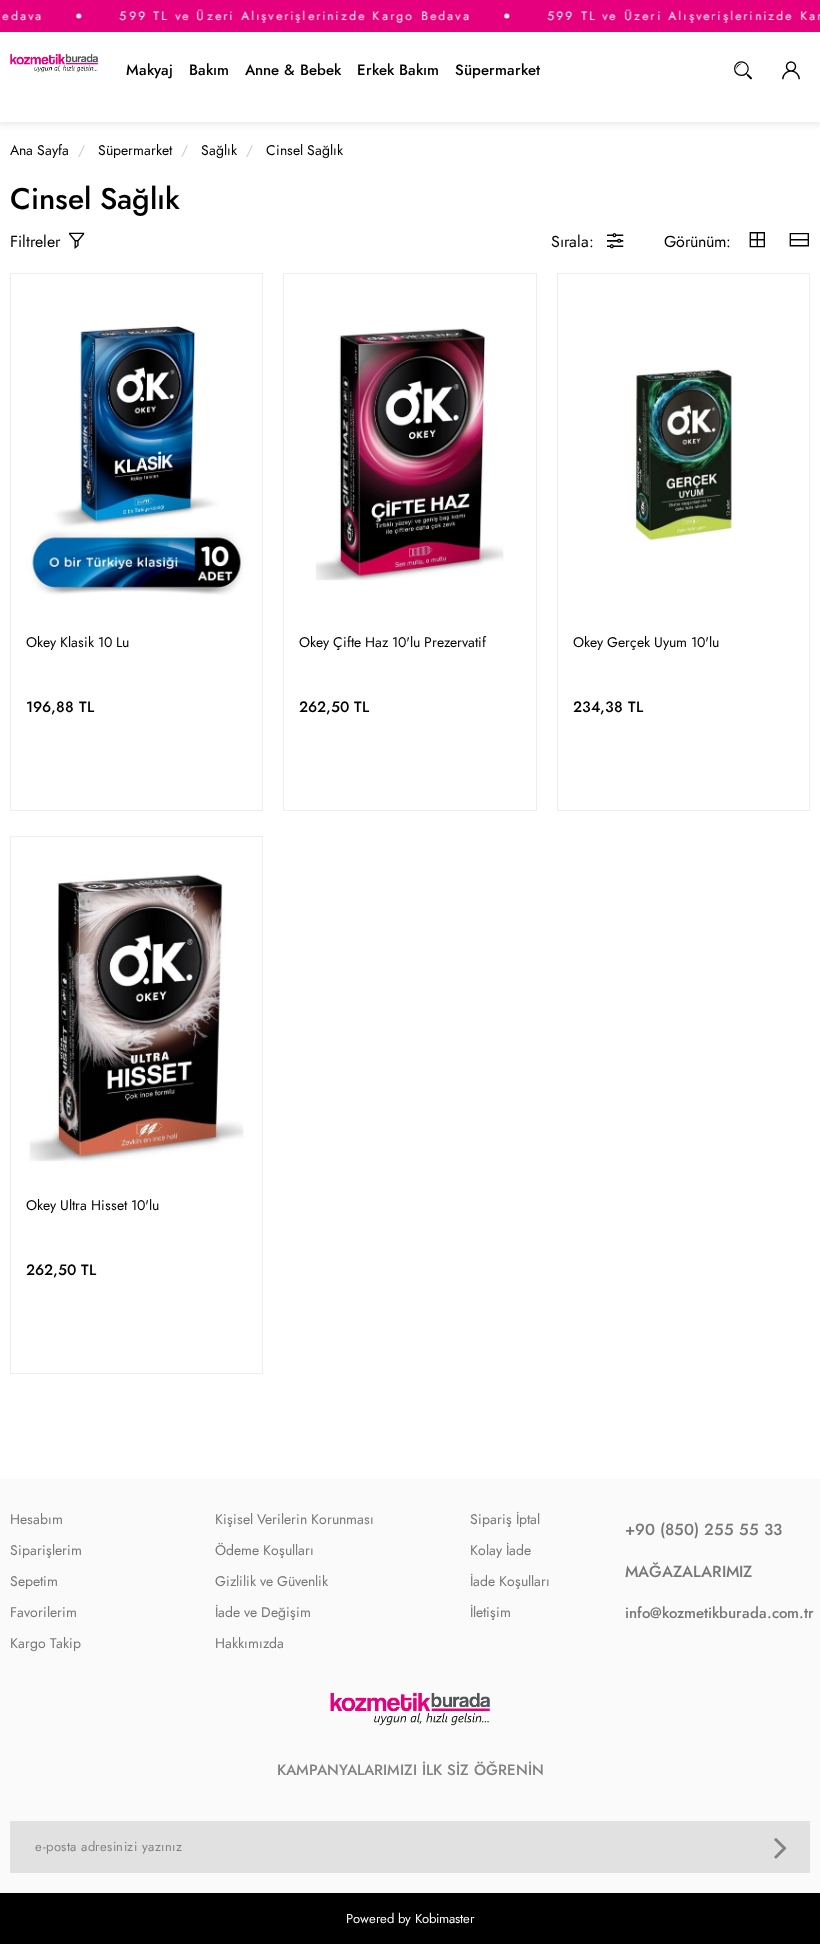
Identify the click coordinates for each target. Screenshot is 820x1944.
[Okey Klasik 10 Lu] (136, 455)
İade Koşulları (510, 1581)
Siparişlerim (46, 1550)
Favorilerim (43, 1612)
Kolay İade (500, 1550)
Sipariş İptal (505, 1519)
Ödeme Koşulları (264, 1550)
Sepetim (34, 1581)
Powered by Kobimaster (410, 1918)
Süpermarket (497, 70)
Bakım (209, 70)
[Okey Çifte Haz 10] (409, 455)
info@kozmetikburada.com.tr (712, 1613)
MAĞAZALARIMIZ (688, 1571)
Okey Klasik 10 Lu (77, 642)
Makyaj (149, 70)
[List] (799, 241)
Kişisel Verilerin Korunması (294, 1519)
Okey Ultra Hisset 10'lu (92, 1205)
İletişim (490, 1612)
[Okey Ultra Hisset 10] (136, 1018)
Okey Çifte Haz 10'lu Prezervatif (392, 642)
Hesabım (36, 1519)
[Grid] (757, 241)
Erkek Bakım (398, 70)
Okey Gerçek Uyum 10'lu (646, 642)
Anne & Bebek (293, 70)
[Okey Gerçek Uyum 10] (683, 455)
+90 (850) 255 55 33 (703, 1529)
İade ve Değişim (263, 1612)
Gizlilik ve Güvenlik (271, 1581)
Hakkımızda (249, 1643)
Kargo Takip (45, 1643)
